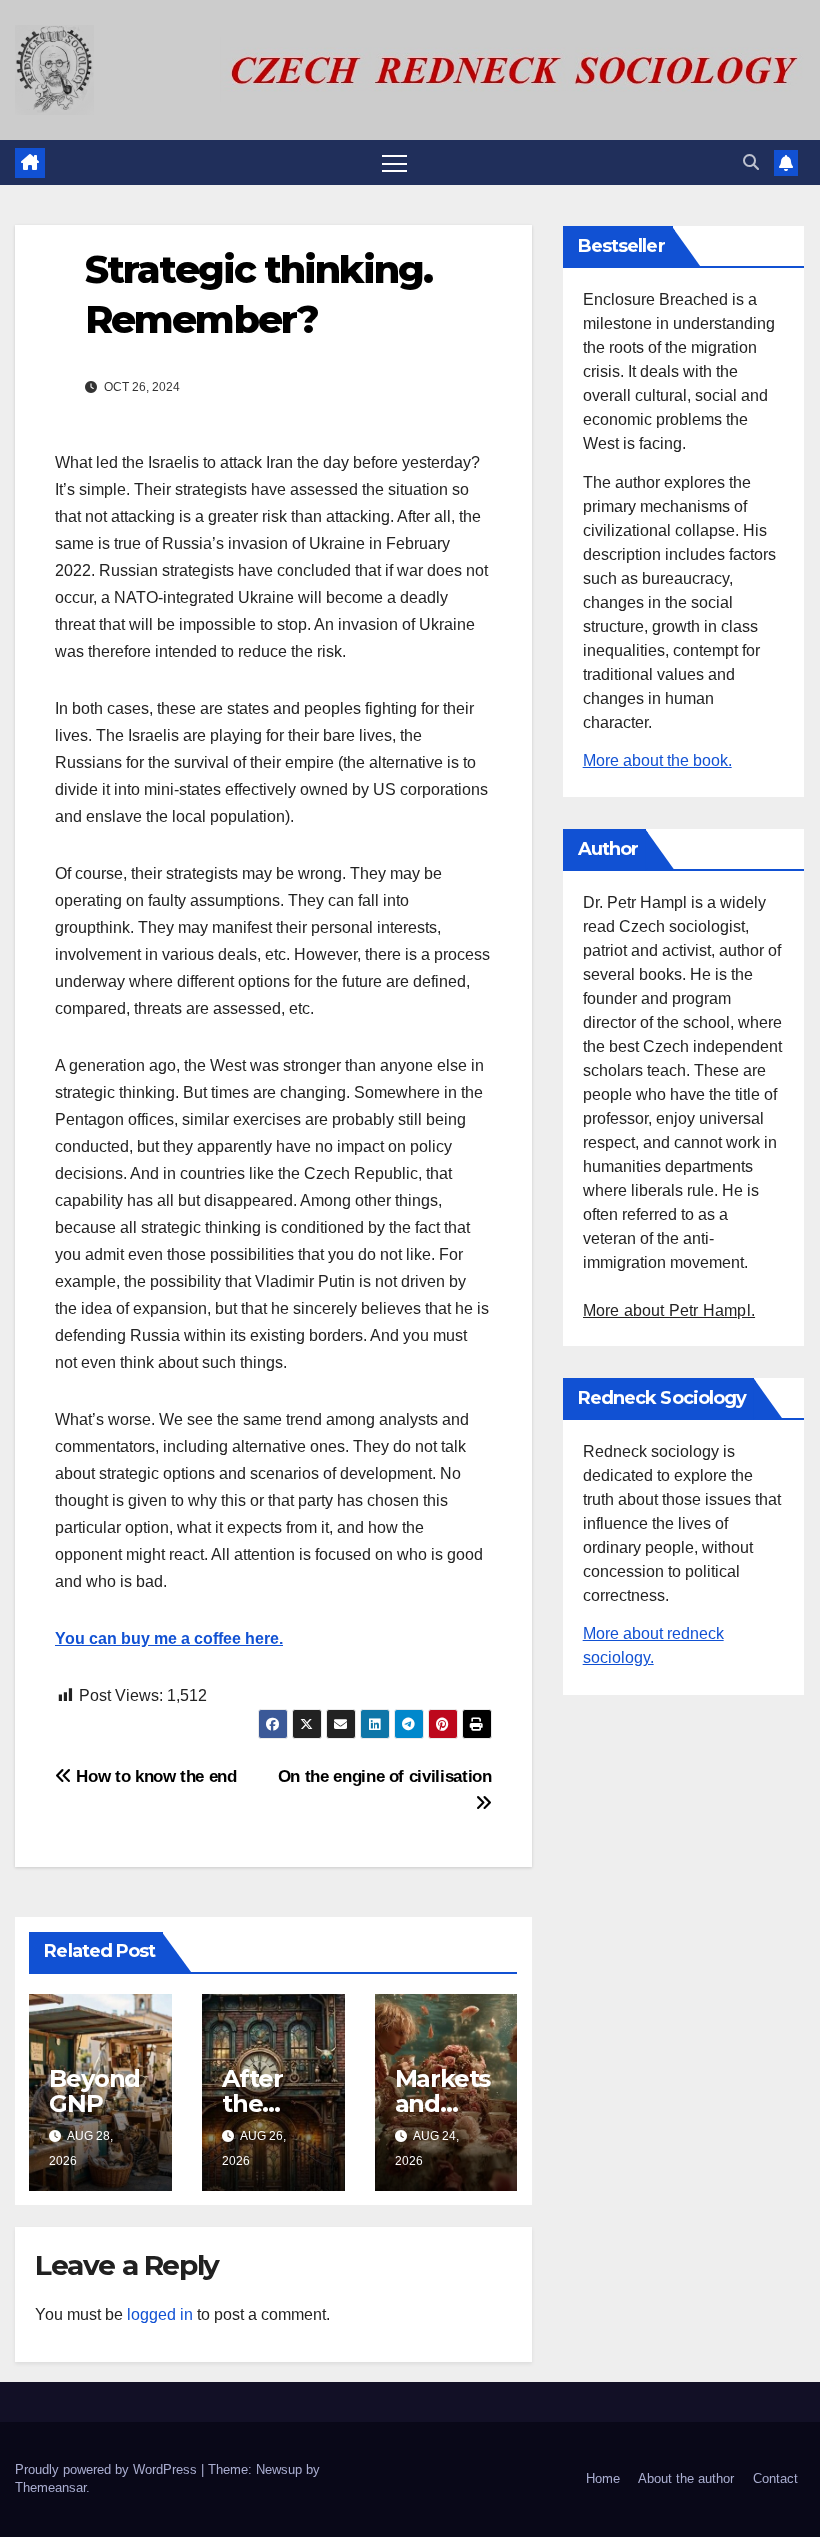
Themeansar (50, 2487)
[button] (751, 162)
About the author (686, 2478)
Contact (775, 2478)
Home (603, 2478)
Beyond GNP (94, 2091)
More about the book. (657, 760)
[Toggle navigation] (394, 162)
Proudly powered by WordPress (108, 2469)
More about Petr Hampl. (669, 1310)
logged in (160, 2314)
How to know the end (154, 1776)
